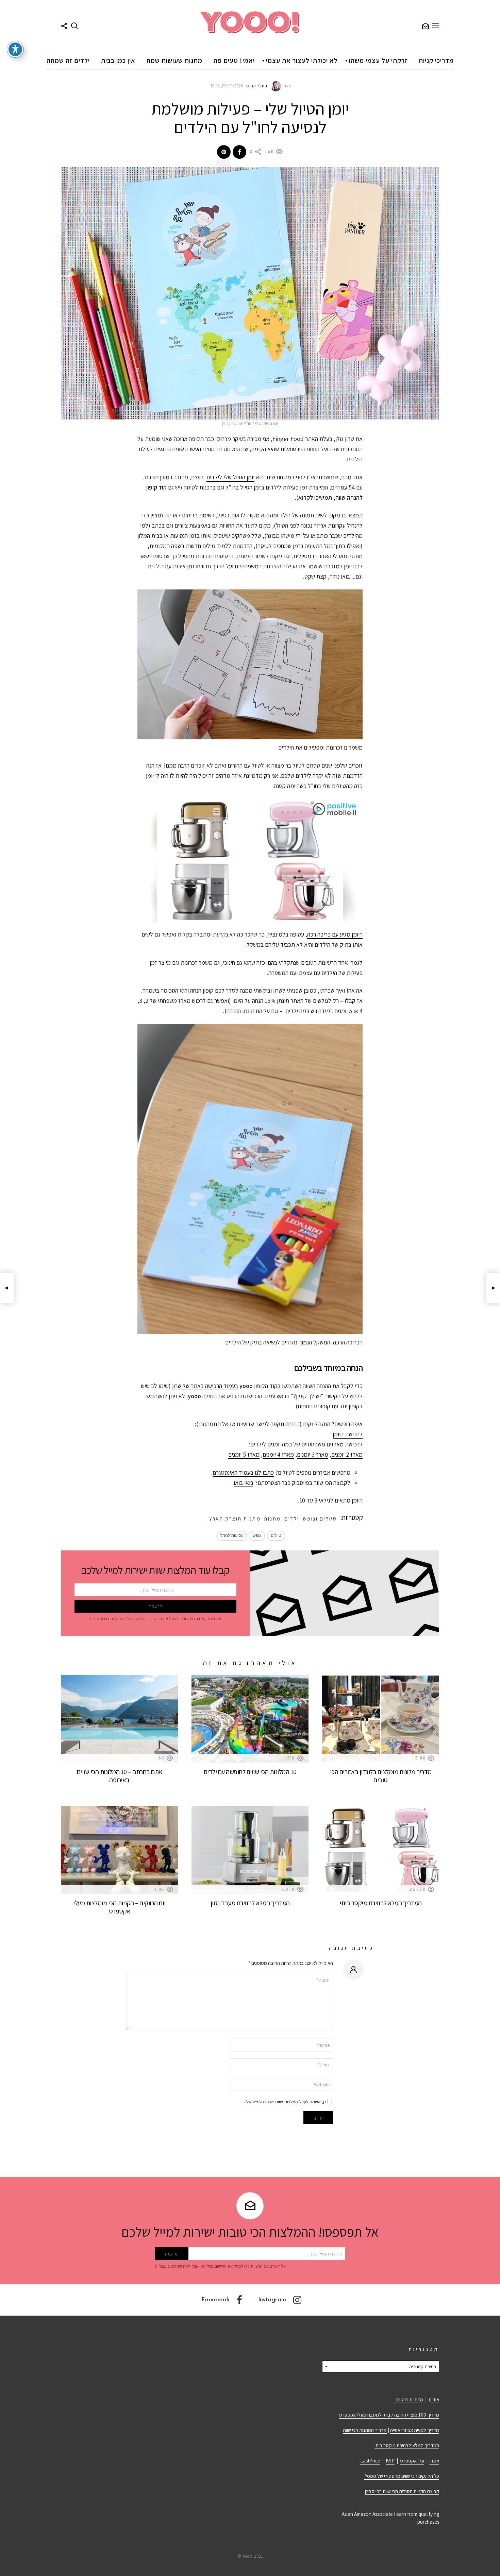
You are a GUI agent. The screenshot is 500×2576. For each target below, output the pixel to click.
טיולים (276, 1536)
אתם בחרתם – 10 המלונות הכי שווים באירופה (120, 1776)
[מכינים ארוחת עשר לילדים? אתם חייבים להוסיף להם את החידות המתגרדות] (7, 1288)
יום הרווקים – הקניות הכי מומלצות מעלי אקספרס (119, 1907)
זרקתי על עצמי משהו (378, 61)
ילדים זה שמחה (68, 61)
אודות (434, 2399)
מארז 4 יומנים (278, 1454)
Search (74, 26)
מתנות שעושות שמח (174, 61)
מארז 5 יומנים (244, 1454)
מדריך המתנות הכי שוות (365, 2430)
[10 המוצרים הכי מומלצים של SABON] (493, 1288)
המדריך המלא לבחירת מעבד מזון (250, 1903)
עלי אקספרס (412, 2461)
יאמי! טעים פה (234, 61)
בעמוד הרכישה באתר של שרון (205, 1386)
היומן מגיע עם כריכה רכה (335, 934)
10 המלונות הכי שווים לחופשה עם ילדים (250, 1772)
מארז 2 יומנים (347, 1454)
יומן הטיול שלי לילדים (230, 477)
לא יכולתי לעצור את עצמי (302, 61)
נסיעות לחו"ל (232, 1536)
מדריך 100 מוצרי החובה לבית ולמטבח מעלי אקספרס (389, 2415)
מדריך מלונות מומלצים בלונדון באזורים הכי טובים (381, 1776)
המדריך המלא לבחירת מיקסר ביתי (381, 1903)
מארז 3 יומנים (313, 1454)
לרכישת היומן (348, 1434)
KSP (390, 2461)
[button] (250, 861)
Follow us (64, 26)
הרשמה (426, 26)
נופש (257, 1536)
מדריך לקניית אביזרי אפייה (415, 2430)
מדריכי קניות (436, 61)
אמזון (434, 2461)
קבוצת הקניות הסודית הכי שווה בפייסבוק (402, 2491)
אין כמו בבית (118, 61)
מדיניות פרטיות (409, 2399)
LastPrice (370, 2461)
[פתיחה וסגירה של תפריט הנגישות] (15, 49)
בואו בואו (244, 1483)
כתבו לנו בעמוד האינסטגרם (243, 1472)
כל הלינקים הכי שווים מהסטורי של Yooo (402, 2476)
